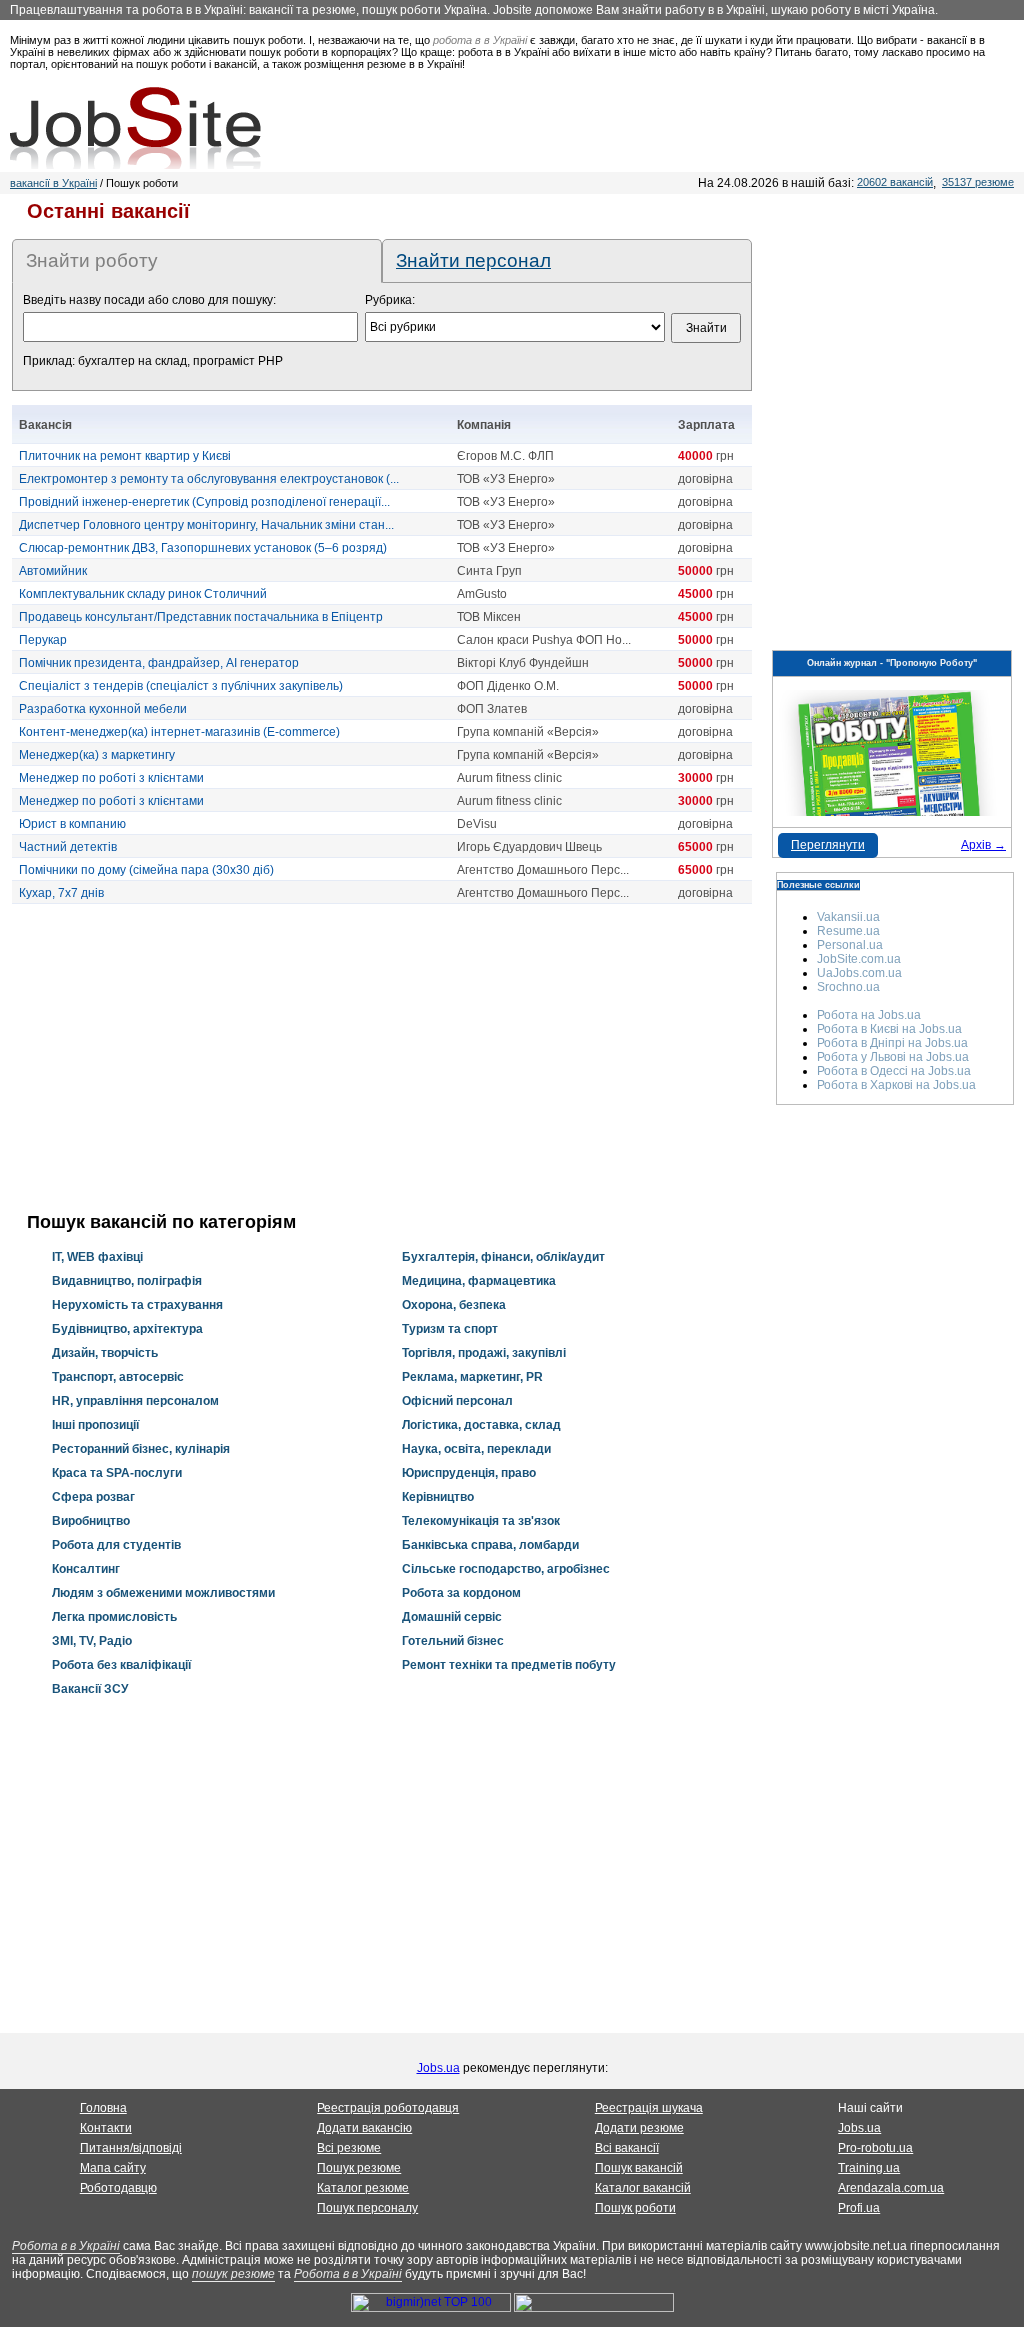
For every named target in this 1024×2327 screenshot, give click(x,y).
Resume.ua (848, 931)
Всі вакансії (627, 2148)
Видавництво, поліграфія (127, 1281)
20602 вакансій (895, 182)
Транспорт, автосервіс (118, 1377)
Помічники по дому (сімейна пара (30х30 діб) (146, 870)
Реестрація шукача (649, 2108)
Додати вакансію (364, 2128)
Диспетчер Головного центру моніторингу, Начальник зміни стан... (206, 525)
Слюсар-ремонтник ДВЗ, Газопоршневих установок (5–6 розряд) (203, 548)
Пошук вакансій (639, 2168)
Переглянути (828, 845)
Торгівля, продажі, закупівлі (484, 1353)
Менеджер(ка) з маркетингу (97, 755)
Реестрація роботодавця (388, 2108)
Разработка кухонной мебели (103, 709)
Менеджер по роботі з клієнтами (111, 778)
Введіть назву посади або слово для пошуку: (149, 300)
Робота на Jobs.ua (869, 1015)
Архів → (983, 845)
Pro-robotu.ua (875, 2148)
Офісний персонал (457, 1401)
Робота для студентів (116, 1545)
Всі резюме (349, 2148)
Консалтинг (86, 1569)
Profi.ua (859, 2208)
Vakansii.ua (848, 917)
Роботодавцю (118, 2188)
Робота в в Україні (66, 2246)
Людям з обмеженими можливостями (163, 1593)
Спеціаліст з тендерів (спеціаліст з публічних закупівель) (181, 686)
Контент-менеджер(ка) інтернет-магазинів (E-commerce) (179, 732)
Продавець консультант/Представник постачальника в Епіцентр (201, 617)
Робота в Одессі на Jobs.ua (894, 1071)
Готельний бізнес (453, 1641)
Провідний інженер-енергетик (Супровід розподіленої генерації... (204, 502)
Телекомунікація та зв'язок (481, 1521)
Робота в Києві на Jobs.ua (889, 1029)
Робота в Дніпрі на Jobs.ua (892, 1043)
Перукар (43, 640)
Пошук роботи (635, 2208)
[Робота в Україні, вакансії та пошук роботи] (135, 128)
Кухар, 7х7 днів (61, 893)
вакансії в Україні (53, 183)
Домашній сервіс (452, 1617)
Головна (103, 2108)
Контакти (106, 2128)
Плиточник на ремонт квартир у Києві (125, 456)
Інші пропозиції (95, 1425)
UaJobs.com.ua (859, 973)
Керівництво (438, 1497)
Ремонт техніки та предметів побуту (509, 1665)
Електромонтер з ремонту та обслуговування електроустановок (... (209, 479)
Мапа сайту (113, 2168)
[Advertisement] (382, 1058)
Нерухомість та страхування (137, 1305)
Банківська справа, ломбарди (490, 1545)
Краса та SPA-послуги (117, 1473)
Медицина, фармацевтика (479, 1281)
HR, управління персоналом (135, 1401)
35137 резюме (978, 182)
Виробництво (91, 1521)
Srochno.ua (848, 987)
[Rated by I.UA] (594, 2308)
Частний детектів (68, 847)
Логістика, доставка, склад (481, 1425)
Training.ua (869, 2168)
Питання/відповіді (131, 2148)
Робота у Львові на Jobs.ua (893, 1057)
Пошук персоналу (367, 2208)
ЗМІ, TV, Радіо (92, 1641)
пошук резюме (233, 2274)
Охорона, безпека (454, 1305)
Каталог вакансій (643, 2188)
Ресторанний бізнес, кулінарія (141, 1449)
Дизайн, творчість (105, 1353)
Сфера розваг (93, 1497)
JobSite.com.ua (859, 959)
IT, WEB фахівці (97, 1257)
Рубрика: (390, 300)
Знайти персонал (473, 260)
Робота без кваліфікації (121, 1665)
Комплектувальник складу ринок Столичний (143, 594)
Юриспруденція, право (469, 1473)
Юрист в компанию (72, 824)
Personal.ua (850, 945)
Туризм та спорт (450, 1329)
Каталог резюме (363, 2188)
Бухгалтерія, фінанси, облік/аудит (503, 1257)
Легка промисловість (114, 1617)
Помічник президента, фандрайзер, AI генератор (159, 663)
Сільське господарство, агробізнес (506, 1569)
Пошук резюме (359, 2168)
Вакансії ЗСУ (90, 1689)
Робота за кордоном (461, 1593)
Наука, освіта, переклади (476, 1449)
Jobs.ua (438, 2068)
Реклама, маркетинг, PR (472, 1377)
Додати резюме (639, 2128)
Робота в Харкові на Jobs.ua (896, 1085)
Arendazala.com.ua (891, 2188)
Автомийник (53, 571)
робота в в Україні (480, 40)
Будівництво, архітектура (127, 1329)
